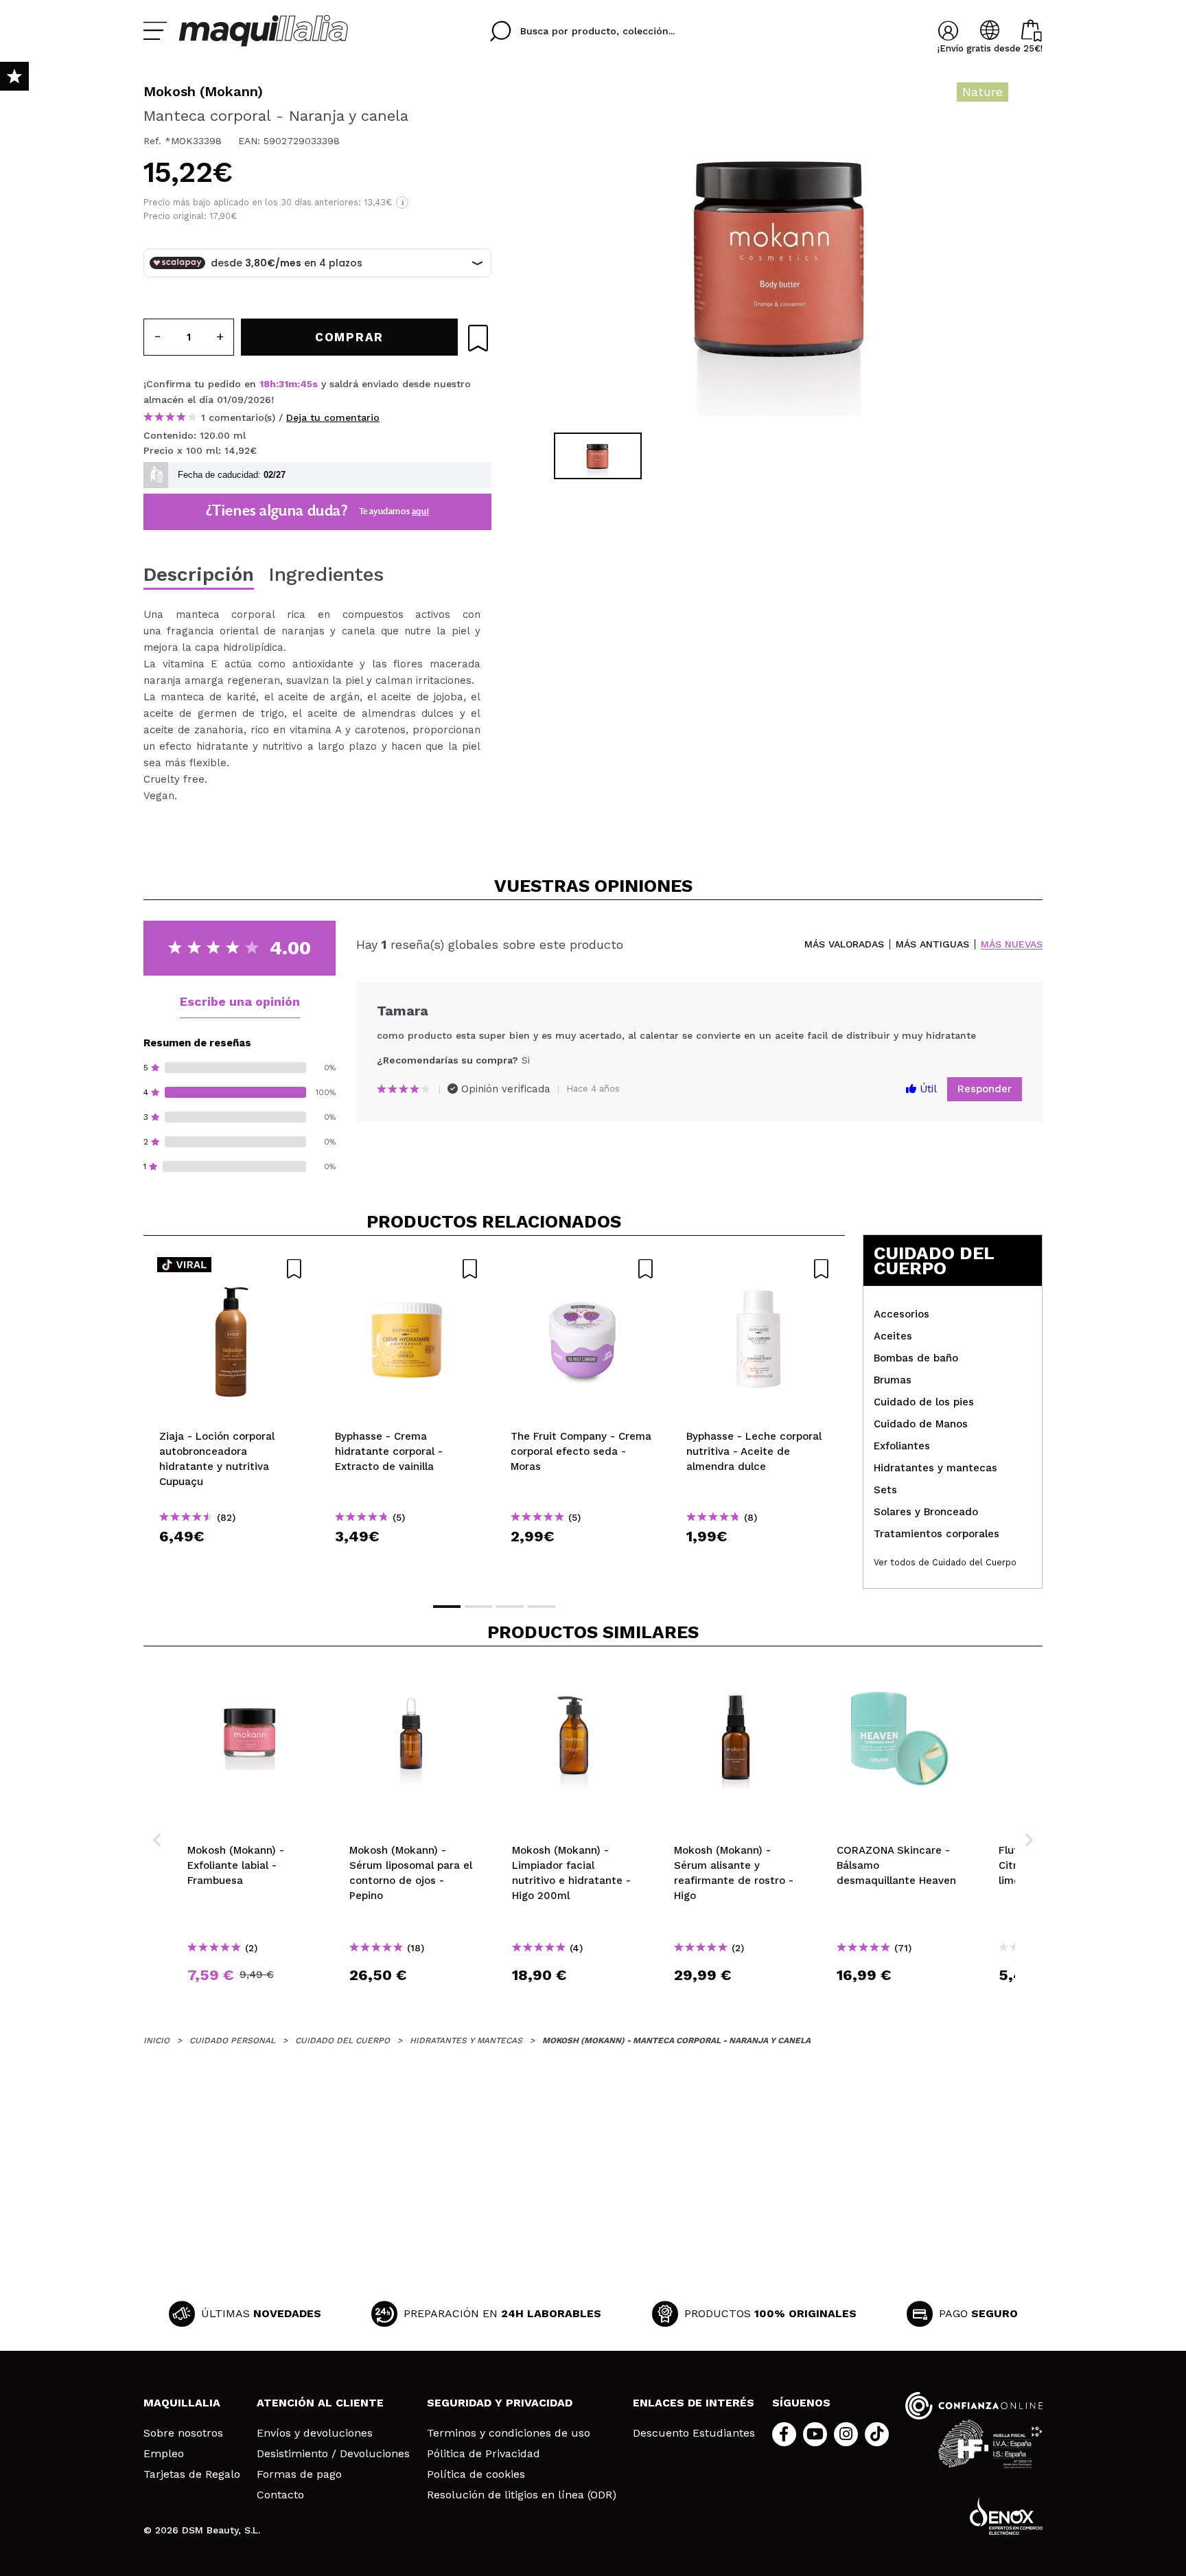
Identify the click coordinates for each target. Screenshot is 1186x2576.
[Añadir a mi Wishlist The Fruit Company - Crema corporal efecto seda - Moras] (583, 1269)
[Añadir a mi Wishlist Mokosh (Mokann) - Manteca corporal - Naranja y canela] (478, 338)
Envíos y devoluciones (315, 2433)
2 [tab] (478, 1607)
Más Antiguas (932, 944)
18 (265, 384)
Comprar (231, 1561)
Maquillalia (182, 2403)
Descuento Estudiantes (694, 2433)
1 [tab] (447, 1607)
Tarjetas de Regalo (192, 2474)
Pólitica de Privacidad (484, 2454)
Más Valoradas (844, 944)
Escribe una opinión (240, 1001)
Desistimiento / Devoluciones (333, 2454)
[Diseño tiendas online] (1006, 2516)
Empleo (164, 2454)
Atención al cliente (320, 2403)
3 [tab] (510, 1607)
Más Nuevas (1012, 944)
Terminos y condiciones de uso (509, 2433)
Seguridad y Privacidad (500, 2403)
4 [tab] (542, 1607)
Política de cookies (476, 2474)
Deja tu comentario (333, 417)
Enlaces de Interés (694, 2403)
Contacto (280, 2495)
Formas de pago (299, 2474)
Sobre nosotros (183, 2433)
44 (307, 384)
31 (283, 384)
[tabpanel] (779, 254)
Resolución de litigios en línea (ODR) (522, 2495)
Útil (927, 1089)
